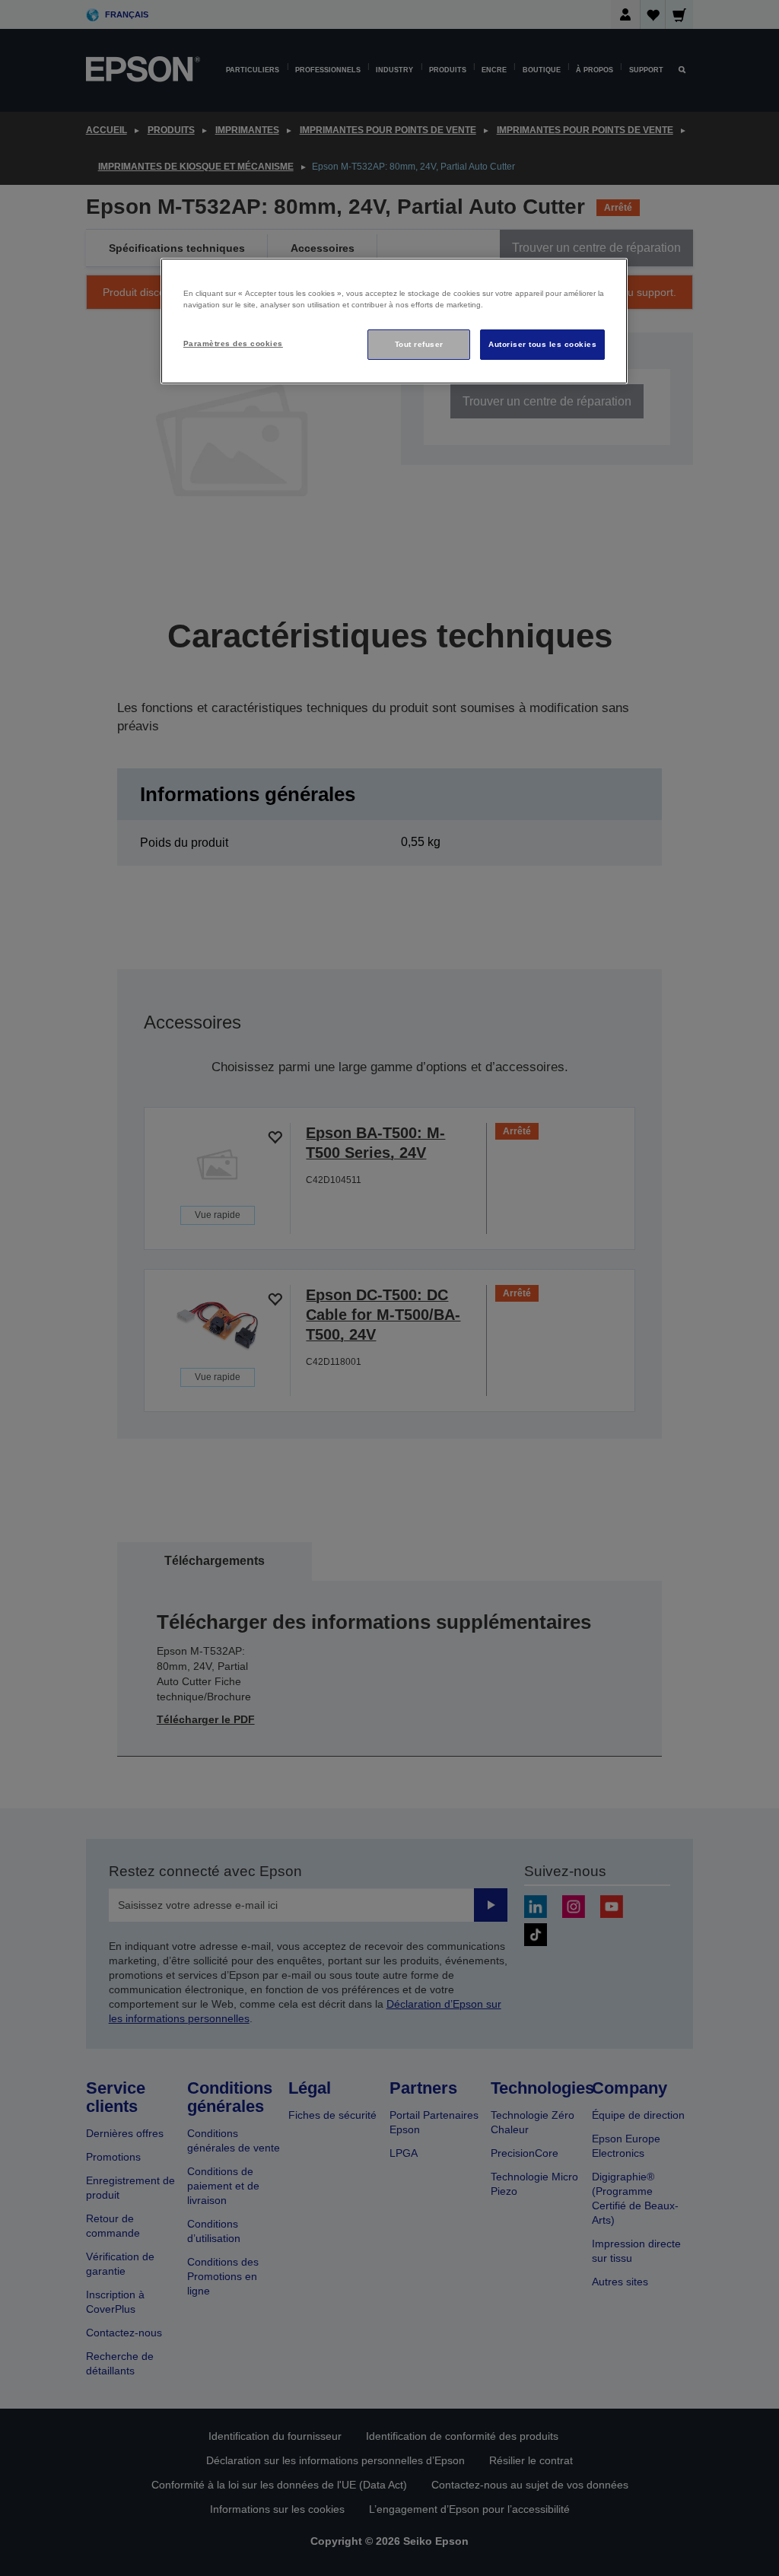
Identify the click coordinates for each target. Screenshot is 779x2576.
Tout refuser (419, 344)
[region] (394, 321)
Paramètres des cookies (233, 343)
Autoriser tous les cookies (542, 344)
